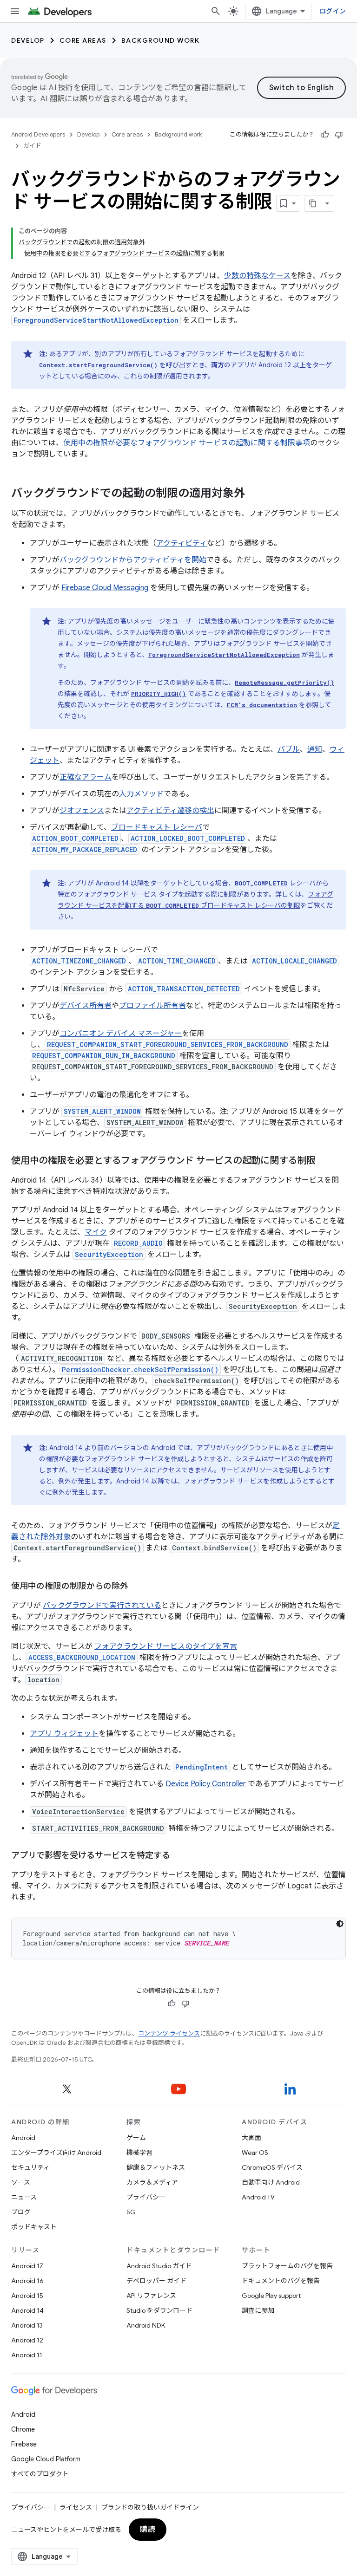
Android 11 (27, 2355)
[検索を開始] (216, 11)
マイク (96, 1232)
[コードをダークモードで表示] (340, 1924)
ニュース (24, 2197)
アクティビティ (182, 543)
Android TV (258, 2197)
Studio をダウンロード (159, 2310)
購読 (148, 2530)
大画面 (251, 2138)
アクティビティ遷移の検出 (170, 811)
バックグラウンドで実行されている (102, 1606)
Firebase (24, 2444)
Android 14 (27, 2310)
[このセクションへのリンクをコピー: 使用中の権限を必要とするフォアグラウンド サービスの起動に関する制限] (325, 1161)
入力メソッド (141, 794)
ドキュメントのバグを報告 (281, 2281)
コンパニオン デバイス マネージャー (121, 1034)
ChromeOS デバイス (272, 2167)
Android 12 (27, 2340)
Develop (28, 40)
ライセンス (76, 2507)
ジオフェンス (82, 811)
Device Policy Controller (206, 1784)
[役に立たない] (339, 135)
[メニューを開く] (15, 11)
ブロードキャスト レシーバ (157, 827)
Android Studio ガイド (159, 2266)
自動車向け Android (271, 2182)
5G (131, 2212)
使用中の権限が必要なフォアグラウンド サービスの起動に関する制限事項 (187, 443)
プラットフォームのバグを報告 (287, 2266)
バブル (289, 749)
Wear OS (255, 2153)
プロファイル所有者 (152, 1006)
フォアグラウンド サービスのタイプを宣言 (166, 1646)
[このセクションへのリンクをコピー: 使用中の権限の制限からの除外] (138, 1587)
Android (23, 2138)
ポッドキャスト (34, 2227)
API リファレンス (151, 2296)
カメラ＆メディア (152, 2182)
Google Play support (271, 2296)
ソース (21, 2182)
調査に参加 (258, 2310)
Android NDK (146, 2325)
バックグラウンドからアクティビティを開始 (133, 560)
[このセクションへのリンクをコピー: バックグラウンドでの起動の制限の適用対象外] (254, 494)
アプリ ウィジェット (64, 1734)
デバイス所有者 (86, 1006)
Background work (161, 40)
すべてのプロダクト (40, 2474)
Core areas (83, 40)
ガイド (32, 146)
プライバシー (146, 2197)
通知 (315, 749)
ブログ (21, 2212)
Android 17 (27, 2266)
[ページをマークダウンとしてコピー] (313, 203)
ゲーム (136, 2138)
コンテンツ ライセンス (169, 2033)
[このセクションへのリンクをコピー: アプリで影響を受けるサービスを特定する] (179, 1856)
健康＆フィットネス (156, 2167)
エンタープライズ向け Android (56, 2153)
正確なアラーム (86, 777)
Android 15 (27, 2296)
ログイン (333, 11)
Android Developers (38, 134)
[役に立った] (325, 135)
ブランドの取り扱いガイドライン (150, 2507)
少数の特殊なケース (257, 276)
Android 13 (27, 2325)
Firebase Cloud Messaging (105, 588)
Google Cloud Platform (46, 2459)
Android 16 (27, 2281)
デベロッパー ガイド (156, 2281)
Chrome (23, 2429)
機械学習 (139, 2153)
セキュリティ (30, 2167)
